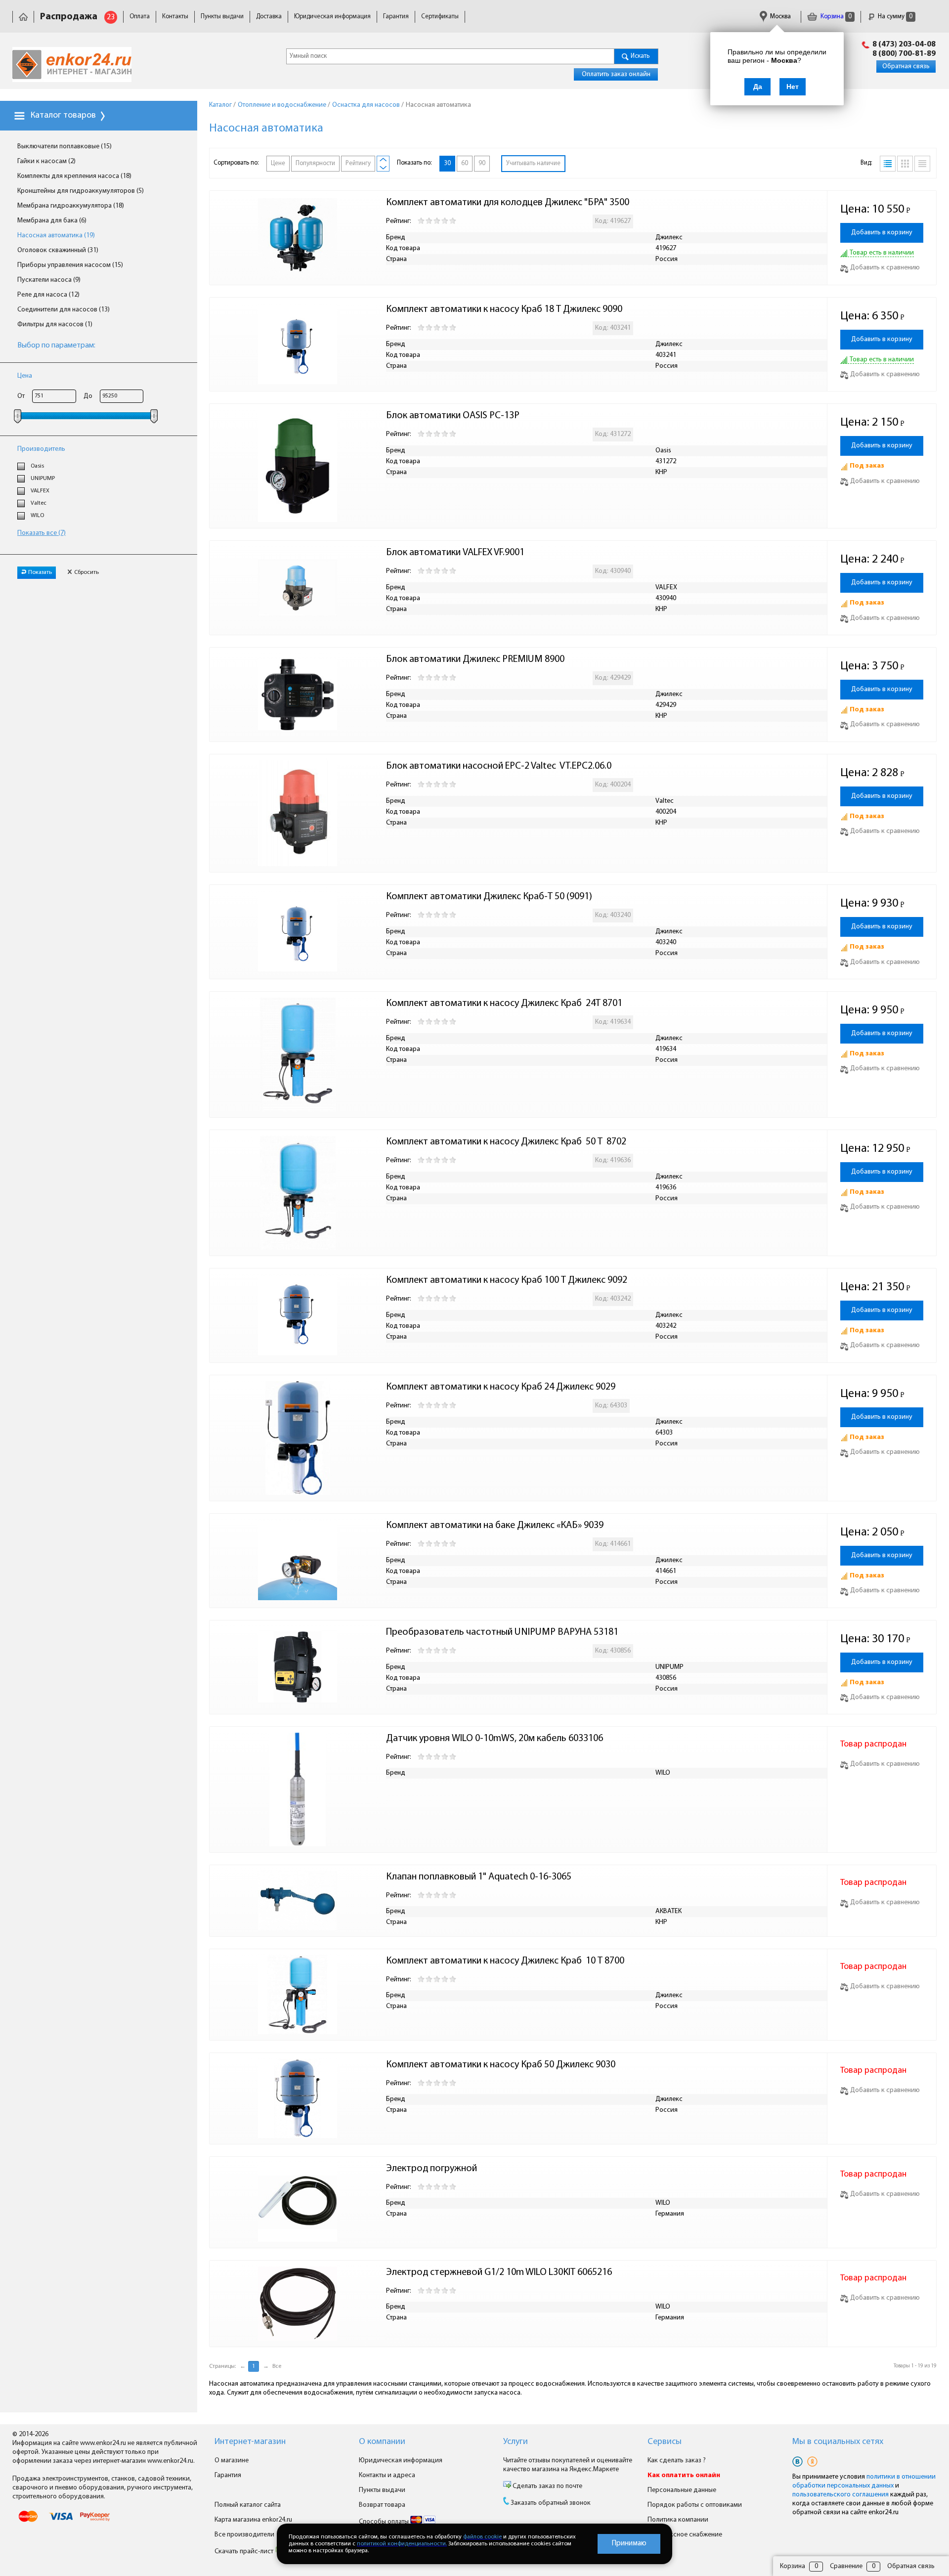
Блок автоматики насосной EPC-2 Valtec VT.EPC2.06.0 (499, 766)
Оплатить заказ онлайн (616, 74)
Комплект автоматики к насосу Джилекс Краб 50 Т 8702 (506, 1142)
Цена (25, 376)
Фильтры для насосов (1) (55, 325)
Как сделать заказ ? (677, 2461)
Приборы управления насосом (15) (70, 265)
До (88, 396)
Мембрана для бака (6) (52, 221)
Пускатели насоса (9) (49, 280)
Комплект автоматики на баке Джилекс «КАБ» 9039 (495, 1526)
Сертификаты (440, 17)
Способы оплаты (385, 2522)
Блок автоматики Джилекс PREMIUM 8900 (475, 659)
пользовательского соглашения (841, 2495)
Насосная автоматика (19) (56, 236)
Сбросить (86, 572)
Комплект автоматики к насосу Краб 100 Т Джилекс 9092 (507, 1280)
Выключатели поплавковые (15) (65, 147)
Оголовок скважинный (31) (58, 250)
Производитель (41, 449)
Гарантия (396, 17)
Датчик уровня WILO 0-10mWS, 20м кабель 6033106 (495, 1739)
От (21, 396)
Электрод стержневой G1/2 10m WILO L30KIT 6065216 (499, 2272)
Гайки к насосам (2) (46, 161)
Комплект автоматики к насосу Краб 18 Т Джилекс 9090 (504, 309)
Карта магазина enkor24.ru (253, 2520)
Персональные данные (682, 2490)
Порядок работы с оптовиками (695, 2505)
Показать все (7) (42, 533)
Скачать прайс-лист (245, 2552)
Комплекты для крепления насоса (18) (74, 176)
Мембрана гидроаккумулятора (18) (71, 206)
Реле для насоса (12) (48, 295)
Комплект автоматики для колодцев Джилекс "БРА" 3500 (508, 203)
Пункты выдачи (222, 17)
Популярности (315, 163)
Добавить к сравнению (885, 268)
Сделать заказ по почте (547, 2486)
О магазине (232, 2461)
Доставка (269, 17)
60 (465, 163)
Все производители (244, 2535)
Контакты (175, 17)
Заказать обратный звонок (551, 2503)
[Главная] (23, 17)
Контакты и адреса (387, 2475)
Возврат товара (382, 2505)
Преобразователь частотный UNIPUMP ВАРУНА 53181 (502, 1632)
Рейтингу (358, 163)
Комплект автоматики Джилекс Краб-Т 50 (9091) (489, 897)
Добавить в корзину (882, 233)
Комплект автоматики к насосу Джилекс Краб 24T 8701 (504, 1004)
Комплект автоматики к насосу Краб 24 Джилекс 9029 (501, 1387)
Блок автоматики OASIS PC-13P (453, 416)
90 (482, 163)
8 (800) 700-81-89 (904, 54)
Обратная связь (906, 66)
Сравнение (846, 2566)
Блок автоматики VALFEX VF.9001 (455, 553)
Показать (40, 572)
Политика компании (678, 2520)
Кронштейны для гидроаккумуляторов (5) (81, 191)
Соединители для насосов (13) (64, 310)
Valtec (39, 503)
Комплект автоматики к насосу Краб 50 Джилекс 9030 (501, 2065)
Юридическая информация (332, 17)
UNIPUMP (43, 479)
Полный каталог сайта (248, 2505)
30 (447, 163)
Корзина (835, 17)
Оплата (140, 17)
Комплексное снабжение (685, 2535)
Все (277, 2366)
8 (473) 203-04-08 (904, 44)
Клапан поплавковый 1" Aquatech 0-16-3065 (479, 1877)
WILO (37, 516)
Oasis (37, 466)
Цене (278, 163)
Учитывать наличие (533, 163)
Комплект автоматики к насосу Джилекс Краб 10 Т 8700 (505, 1961)
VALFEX (40, 491)
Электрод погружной (431, 2169)
